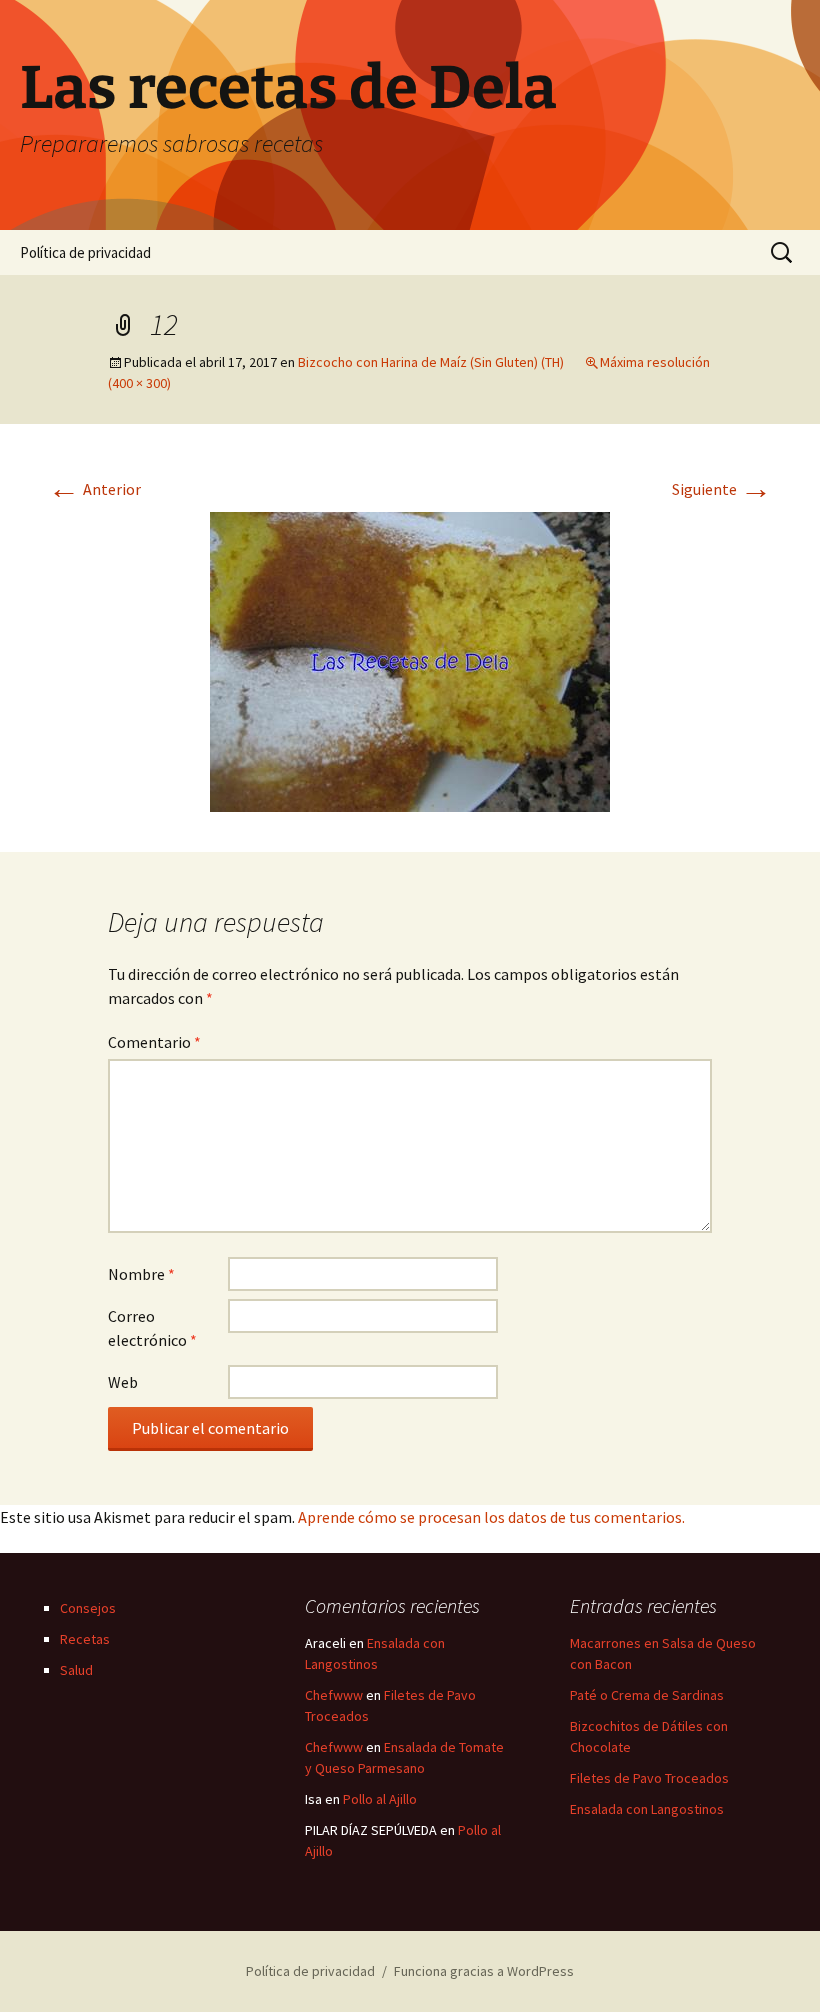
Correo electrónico (152, 1328)
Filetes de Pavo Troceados (649, 1778)
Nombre (141, 1274)
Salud (76, 1670)
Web (123, 1382)
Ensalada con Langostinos (647, 1809)
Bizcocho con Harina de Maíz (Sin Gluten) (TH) (431, 362)
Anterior (94, 489)
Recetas (85, 1639)
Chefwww (334, 1695)
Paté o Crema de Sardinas (647, 1695)
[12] (410, 660)
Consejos (88, 1608)
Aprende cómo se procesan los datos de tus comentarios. (491, 1517)
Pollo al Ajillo (380, 1799)
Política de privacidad (85, 252)
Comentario (154, 1042)
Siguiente (722, 489)
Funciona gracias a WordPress (484, 1971)
